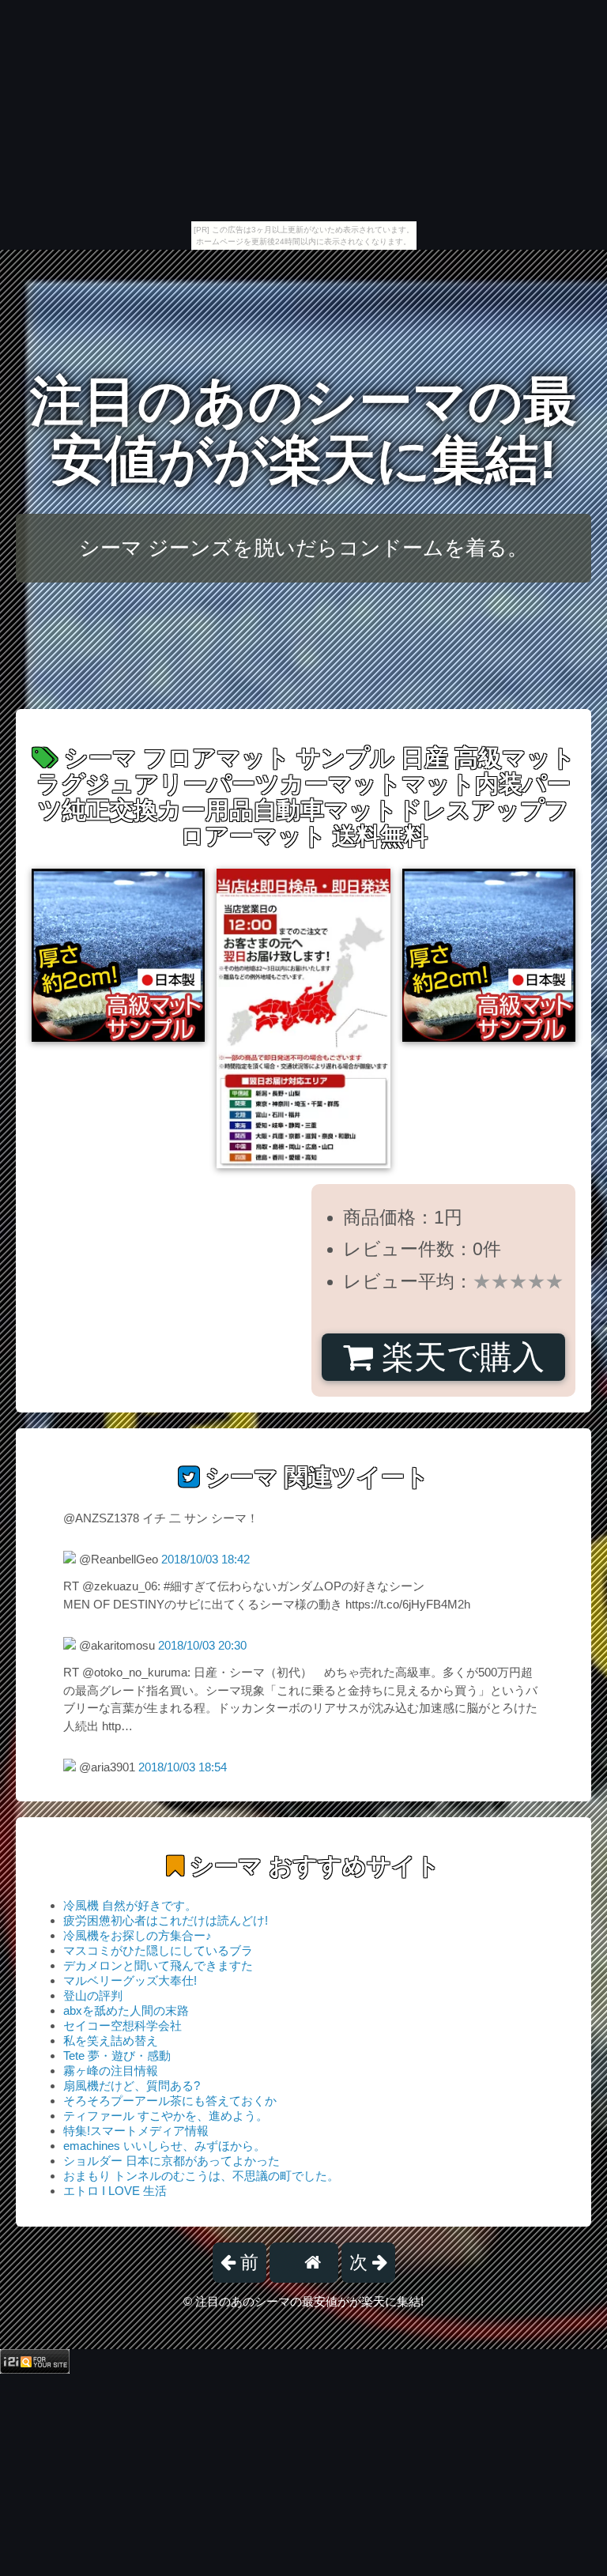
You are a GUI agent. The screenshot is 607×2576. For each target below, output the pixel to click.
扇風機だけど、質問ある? (132, 2086)
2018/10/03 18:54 (183, 1767)
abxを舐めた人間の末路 (126, 2010)
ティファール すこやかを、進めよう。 (166, 2116)
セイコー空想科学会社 (123, 2025)
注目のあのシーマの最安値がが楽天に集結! (303, 430)
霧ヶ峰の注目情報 (111, 2071)
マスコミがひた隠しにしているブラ (158, 1950)
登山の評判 (93, 1995)
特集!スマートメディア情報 (136, 2131)
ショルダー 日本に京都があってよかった (172, 2161)
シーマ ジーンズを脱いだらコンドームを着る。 (303, 548)
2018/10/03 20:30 (202, 1645)
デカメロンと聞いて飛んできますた (158, 1965)
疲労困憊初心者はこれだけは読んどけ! (166, 1920)
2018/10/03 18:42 (205, 1559)
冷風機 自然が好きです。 (130, 1905)
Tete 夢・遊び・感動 (117, 2056)
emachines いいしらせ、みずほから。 (164, 2146)
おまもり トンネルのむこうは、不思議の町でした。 (201, 2176)
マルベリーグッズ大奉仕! (130, 1980)
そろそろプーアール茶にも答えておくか (170, 2101)
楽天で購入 (459, 1357)
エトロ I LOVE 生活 (115, 2191)
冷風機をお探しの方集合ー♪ (138, 1935)
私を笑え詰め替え (111, 2040)
